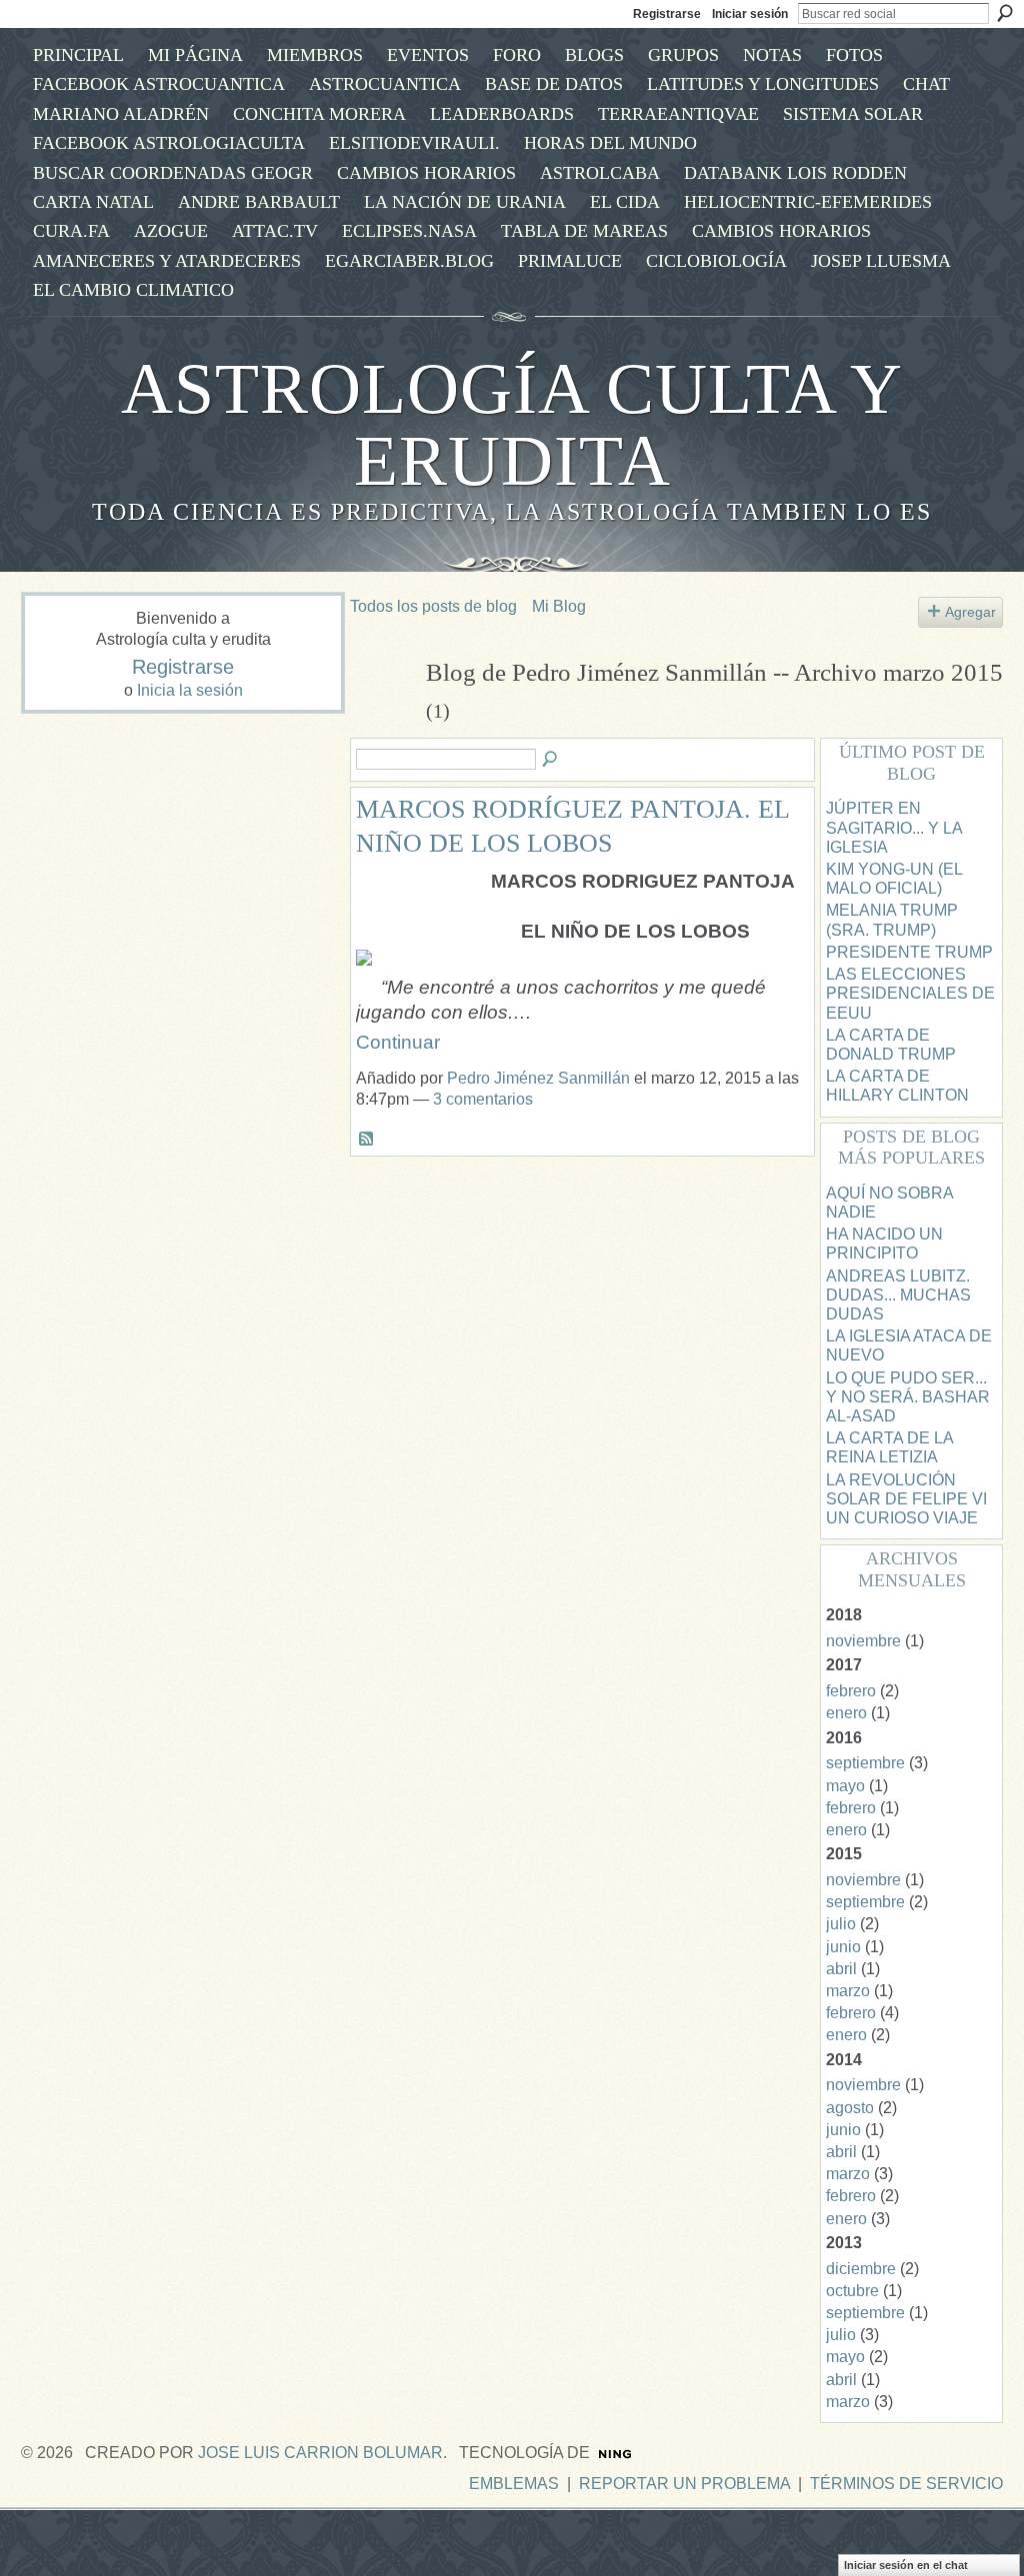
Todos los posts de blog (433, 606)
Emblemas (514, 2484)
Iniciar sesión (750, 14)
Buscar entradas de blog (551, 760)
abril (841, 1969)
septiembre (865, 1763)
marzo (848, 1991)
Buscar (1005, 13)
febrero (851, 1691)
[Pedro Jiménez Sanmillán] (382, 710)
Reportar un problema (684, 2484)
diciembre (861, 2269)
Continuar (398, 1042)
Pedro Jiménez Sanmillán (538, 1078)
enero (846, 1713)
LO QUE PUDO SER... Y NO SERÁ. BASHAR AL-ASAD (908, 1397)
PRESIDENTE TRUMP (909, 952)
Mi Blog (559, 606)
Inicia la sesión (190, 690)
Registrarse (667, 14)
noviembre (863, 1641)
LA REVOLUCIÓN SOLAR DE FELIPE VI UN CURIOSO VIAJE (906, 1499)
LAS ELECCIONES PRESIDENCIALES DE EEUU (910, 993)
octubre (852, 2291)
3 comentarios (483, 1099)
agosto (850, 2108)
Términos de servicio (906, 2484)
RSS (367, 1140)
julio (841, 1924)
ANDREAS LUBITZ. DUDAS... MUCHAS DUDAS (898, 1295)
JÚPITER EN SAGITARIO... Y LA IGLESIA (894, 827)
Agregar (970, 612)
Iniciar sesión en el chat (906, 2565)
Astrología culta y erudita (512, 425)
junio (843, 1947)
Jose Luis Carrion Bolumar (320, 2453)
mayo (845, 1786)
